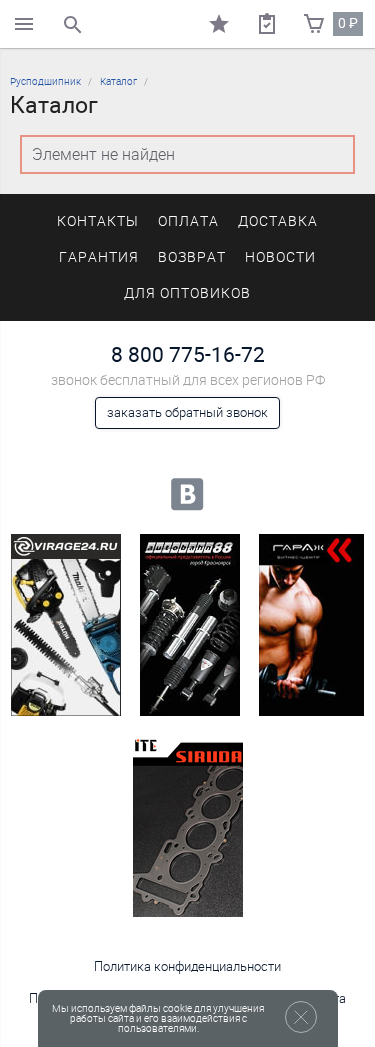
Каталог (118, 81)
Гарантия (99, 257)
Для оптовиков (187, 293)
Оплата (188, 221)
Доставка (278, 221)
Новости (280, 257)
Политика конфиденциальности (187, 966)
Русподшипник (45, 81)
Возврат (192, 257)
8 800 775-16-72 (188, 354)
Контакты (98, 221)
